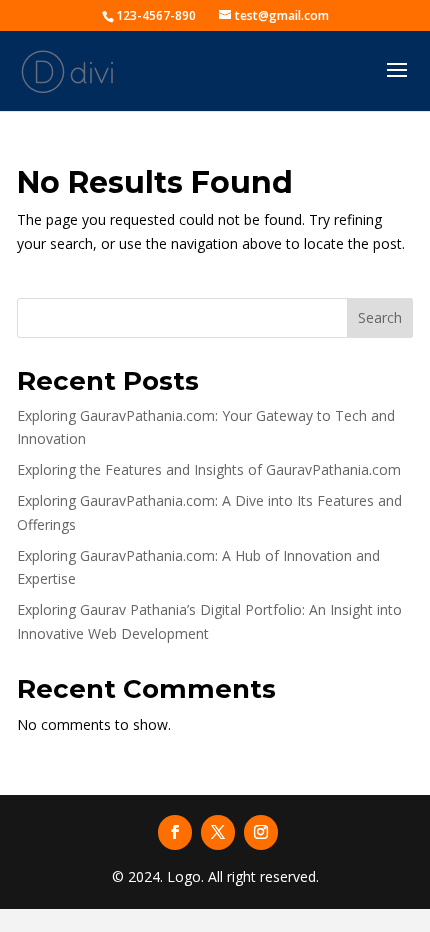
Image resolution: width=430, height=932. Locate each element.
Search (380, 317)
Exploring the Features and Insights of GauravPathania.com (209, 469)
